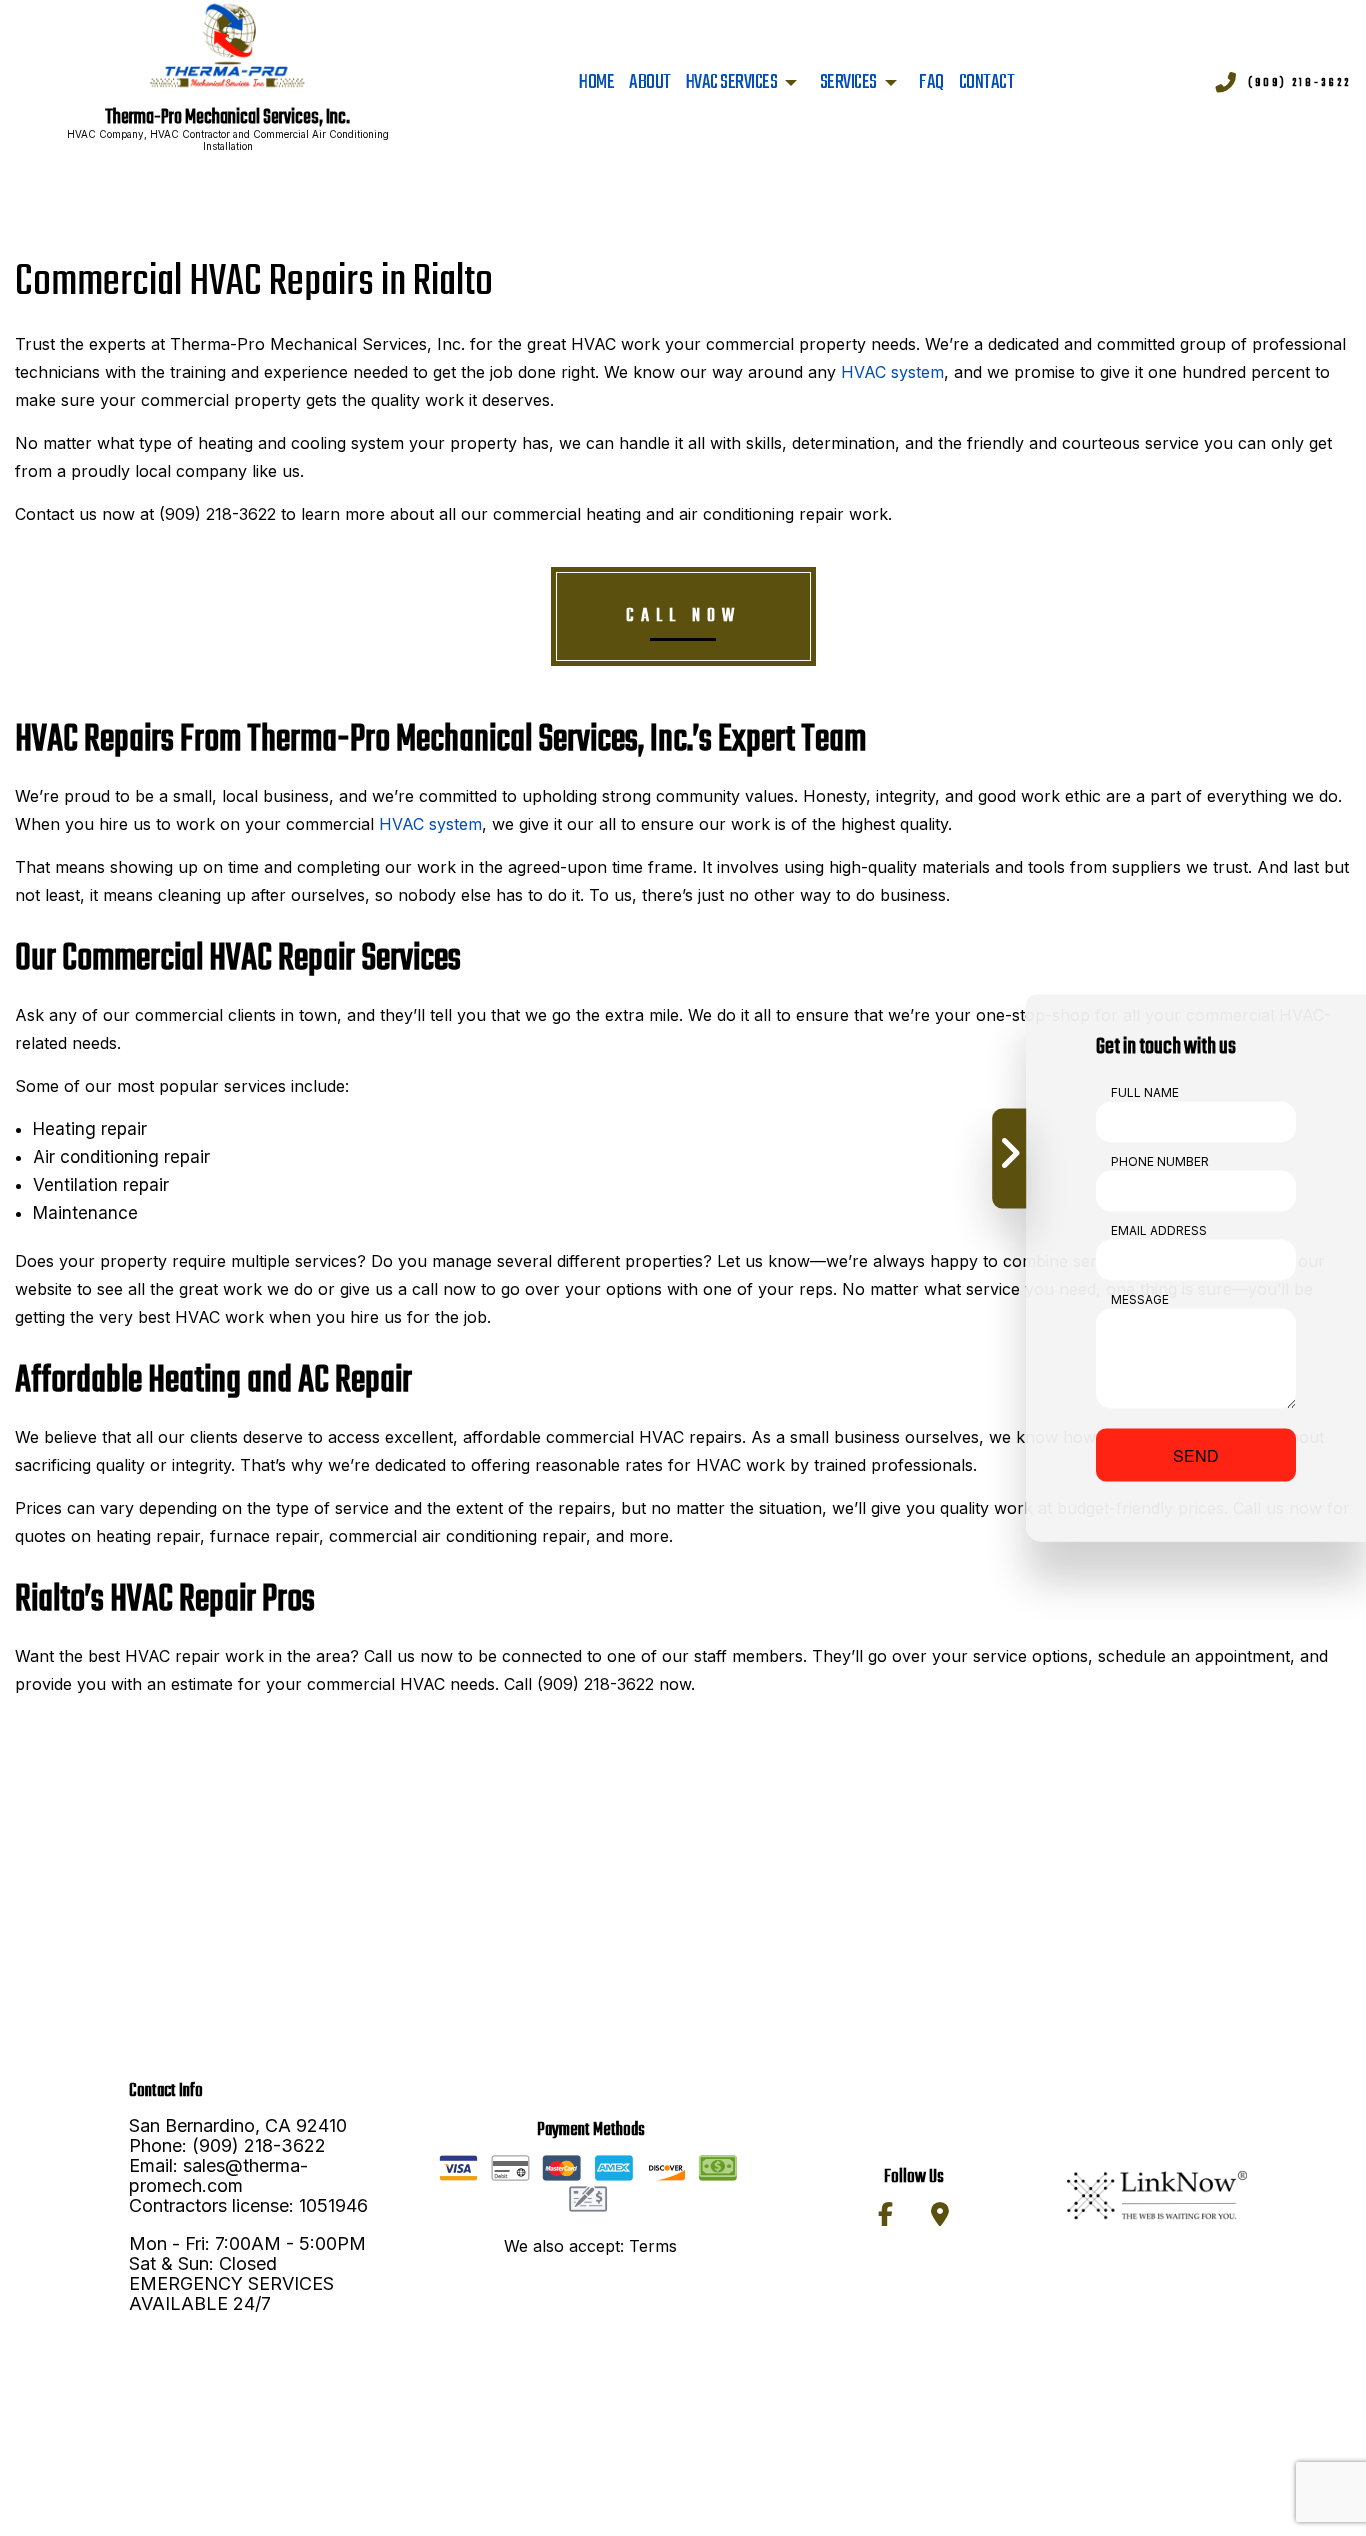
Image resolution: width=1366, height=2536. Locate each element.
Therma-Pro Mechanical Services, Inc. (227, 118)
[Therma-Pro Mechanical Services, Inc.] (228, 47)
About (650, 82)
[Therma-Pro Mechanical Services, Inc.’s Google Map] (940, 2217)
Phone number (1160, 1161)
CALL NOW (683, 616)
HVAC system (892, 372)
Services (848, 82)
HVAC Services (732, 82)
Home (596, 82)
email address (1159, 1230)
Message (1140, 1299)
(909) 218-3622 (1299, 83)
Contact (987, 82)
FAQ (931, 82)
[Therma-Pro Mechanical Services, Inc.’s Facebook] (886, 2217)
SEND (1196, 1455)
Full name (1145, 1092)
